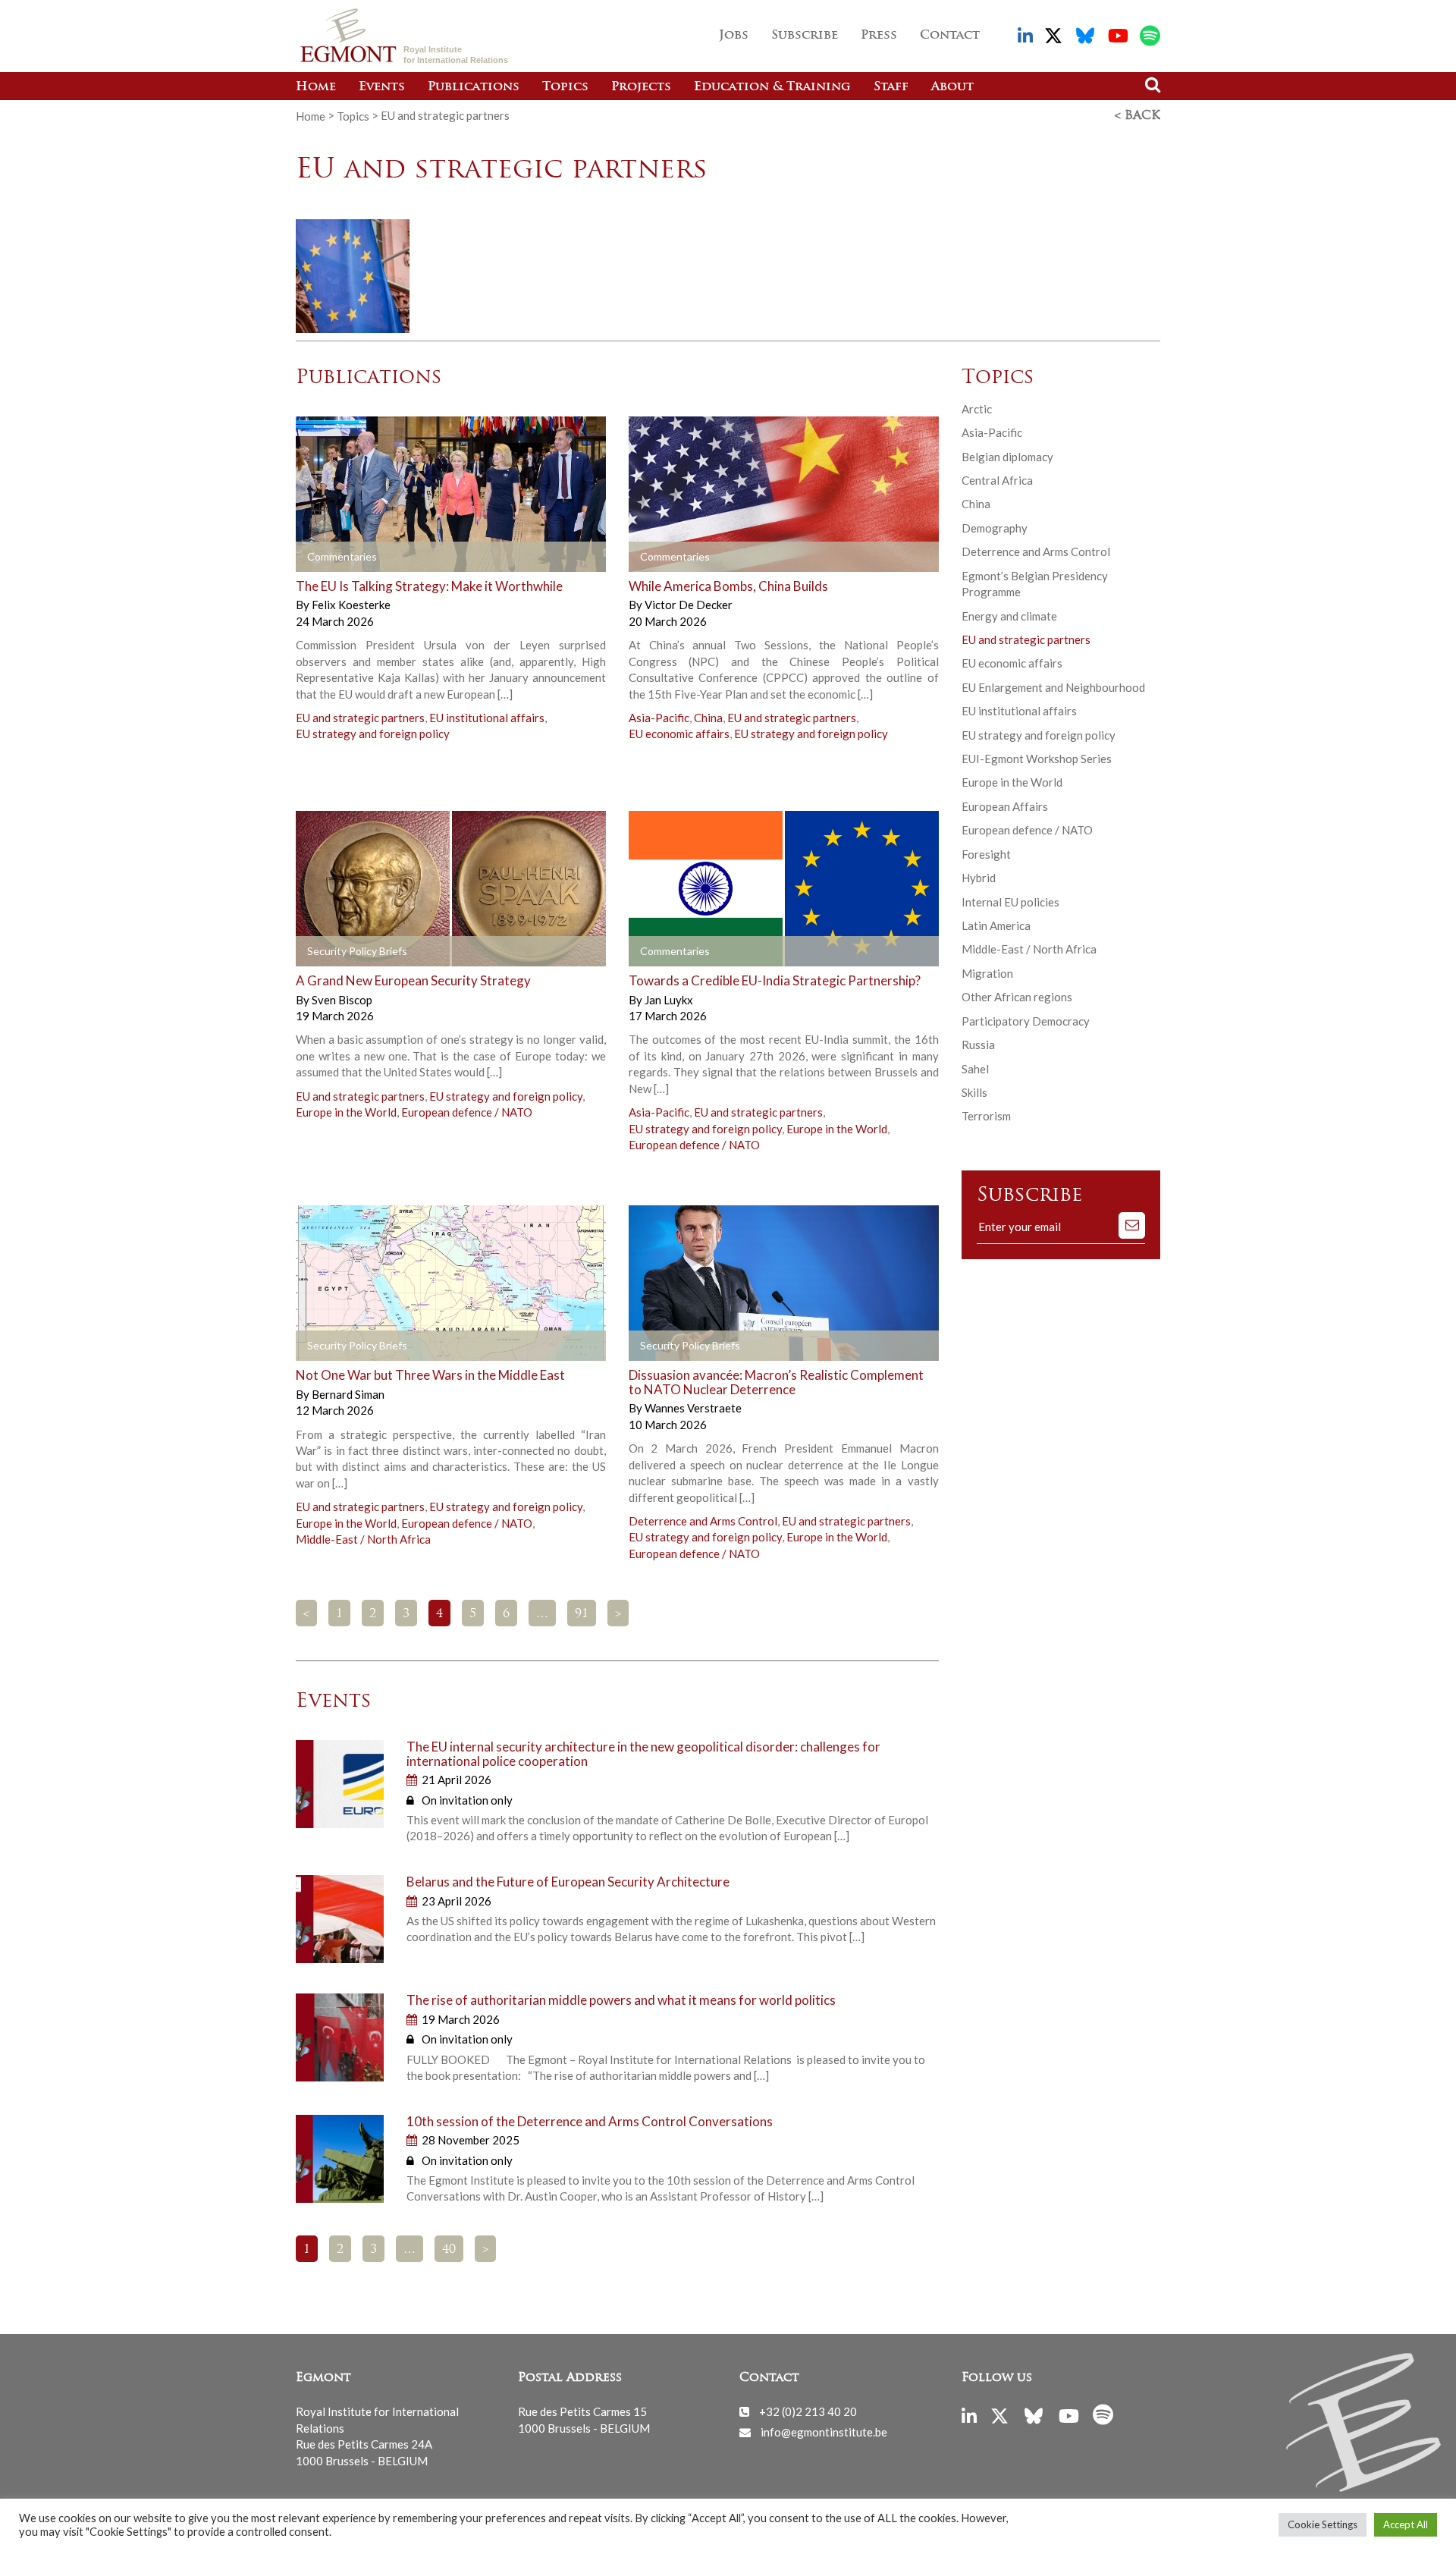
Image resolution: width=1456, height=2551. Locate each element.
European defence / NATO (467, 1112)
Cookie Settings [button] (1323, 2524)
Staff (891, 87)
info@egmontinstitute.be (824, 2432)
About (952, 87)
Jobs (734, 36)
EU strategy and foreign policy (373, 734)
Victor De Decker (689, 605)
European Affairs (1005, 806)
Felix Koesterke (351, 605)
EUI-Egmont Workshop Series (1037, 759)
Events (382, 87)
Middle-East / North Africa (363, 1539)
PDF (339, 951)
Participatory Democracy (1026, 1021)
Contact (950, 36)
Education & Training (772, 87)
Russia (978, 1045)
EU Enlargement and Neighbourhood (1053, 687)
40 (449, 2250)
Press (879, 36)
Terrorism (986, 1116)
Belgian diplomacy (1007, 457)
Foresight (986, 854)
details (339, 557)
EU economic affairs (679, 734)
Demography (995, 528)
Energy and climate (1009, 616)
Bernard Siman (348, 1394)
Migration (987, 973)
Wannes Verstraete (693, 1408)
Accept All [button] (1406, 2524)
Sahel (975, 1069)
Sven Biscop (342, 1000)
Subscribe (805, 36)
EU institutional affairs (487, 718)
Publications (474, 87)
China (708, 718)
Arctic (977, 409)
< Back (1137, 116)
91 (582, 1614)
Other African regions (1017, 997)
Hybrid (979, 878)
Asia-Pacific (659, 718)
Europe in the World (346, 1112)
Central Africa (997, 480)
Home (316, 87)
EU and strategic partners (360, 718)
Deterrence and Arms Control (703, 1521)
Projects (641, 87)
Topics (565, 87)
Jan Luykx (669, 1000)
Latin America (996, 925)
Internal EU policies (1010, 902)
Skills (974, 1092)
